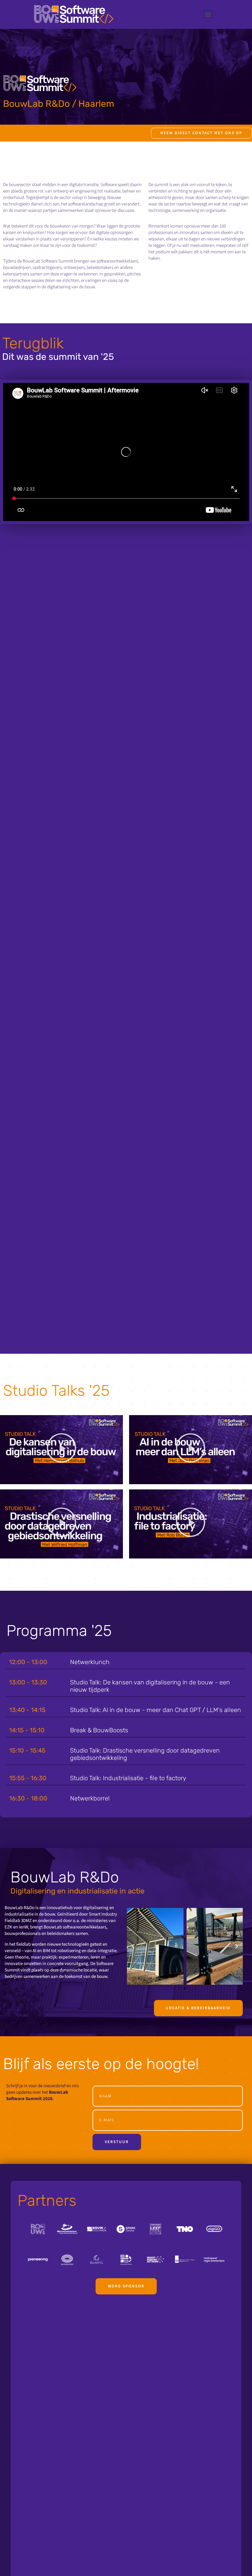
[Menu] (208, 14)
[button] (61, 1450)
